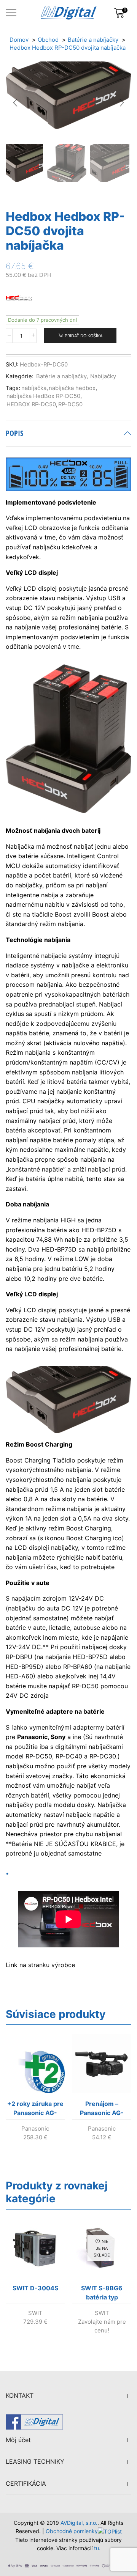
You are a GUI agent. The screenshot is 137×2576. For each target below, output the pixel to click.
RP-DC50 (70, 404)
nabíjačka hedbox (72, 388)
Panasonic (35, 2129)
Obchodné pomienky (72, 2531)
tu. (97, 2548)
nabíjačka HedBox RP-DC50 (43, 396)
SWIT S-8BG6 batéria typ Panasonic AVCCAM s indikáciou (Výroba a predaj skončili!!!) (102, 2294)
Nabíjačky (103, 376)
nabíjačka (34, 388)
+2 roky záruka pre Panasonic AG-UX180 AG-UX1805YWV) (35, 2110)
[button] (15, 103)
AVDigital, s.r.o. (79, 2523)
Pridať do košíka (84, 336)
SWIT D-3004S (35, 2288)
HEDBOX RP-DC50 (31, 404)
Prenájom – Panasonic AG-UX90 (102, 2110)
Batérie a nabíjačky (61, 376)
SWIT (35, 2313)
